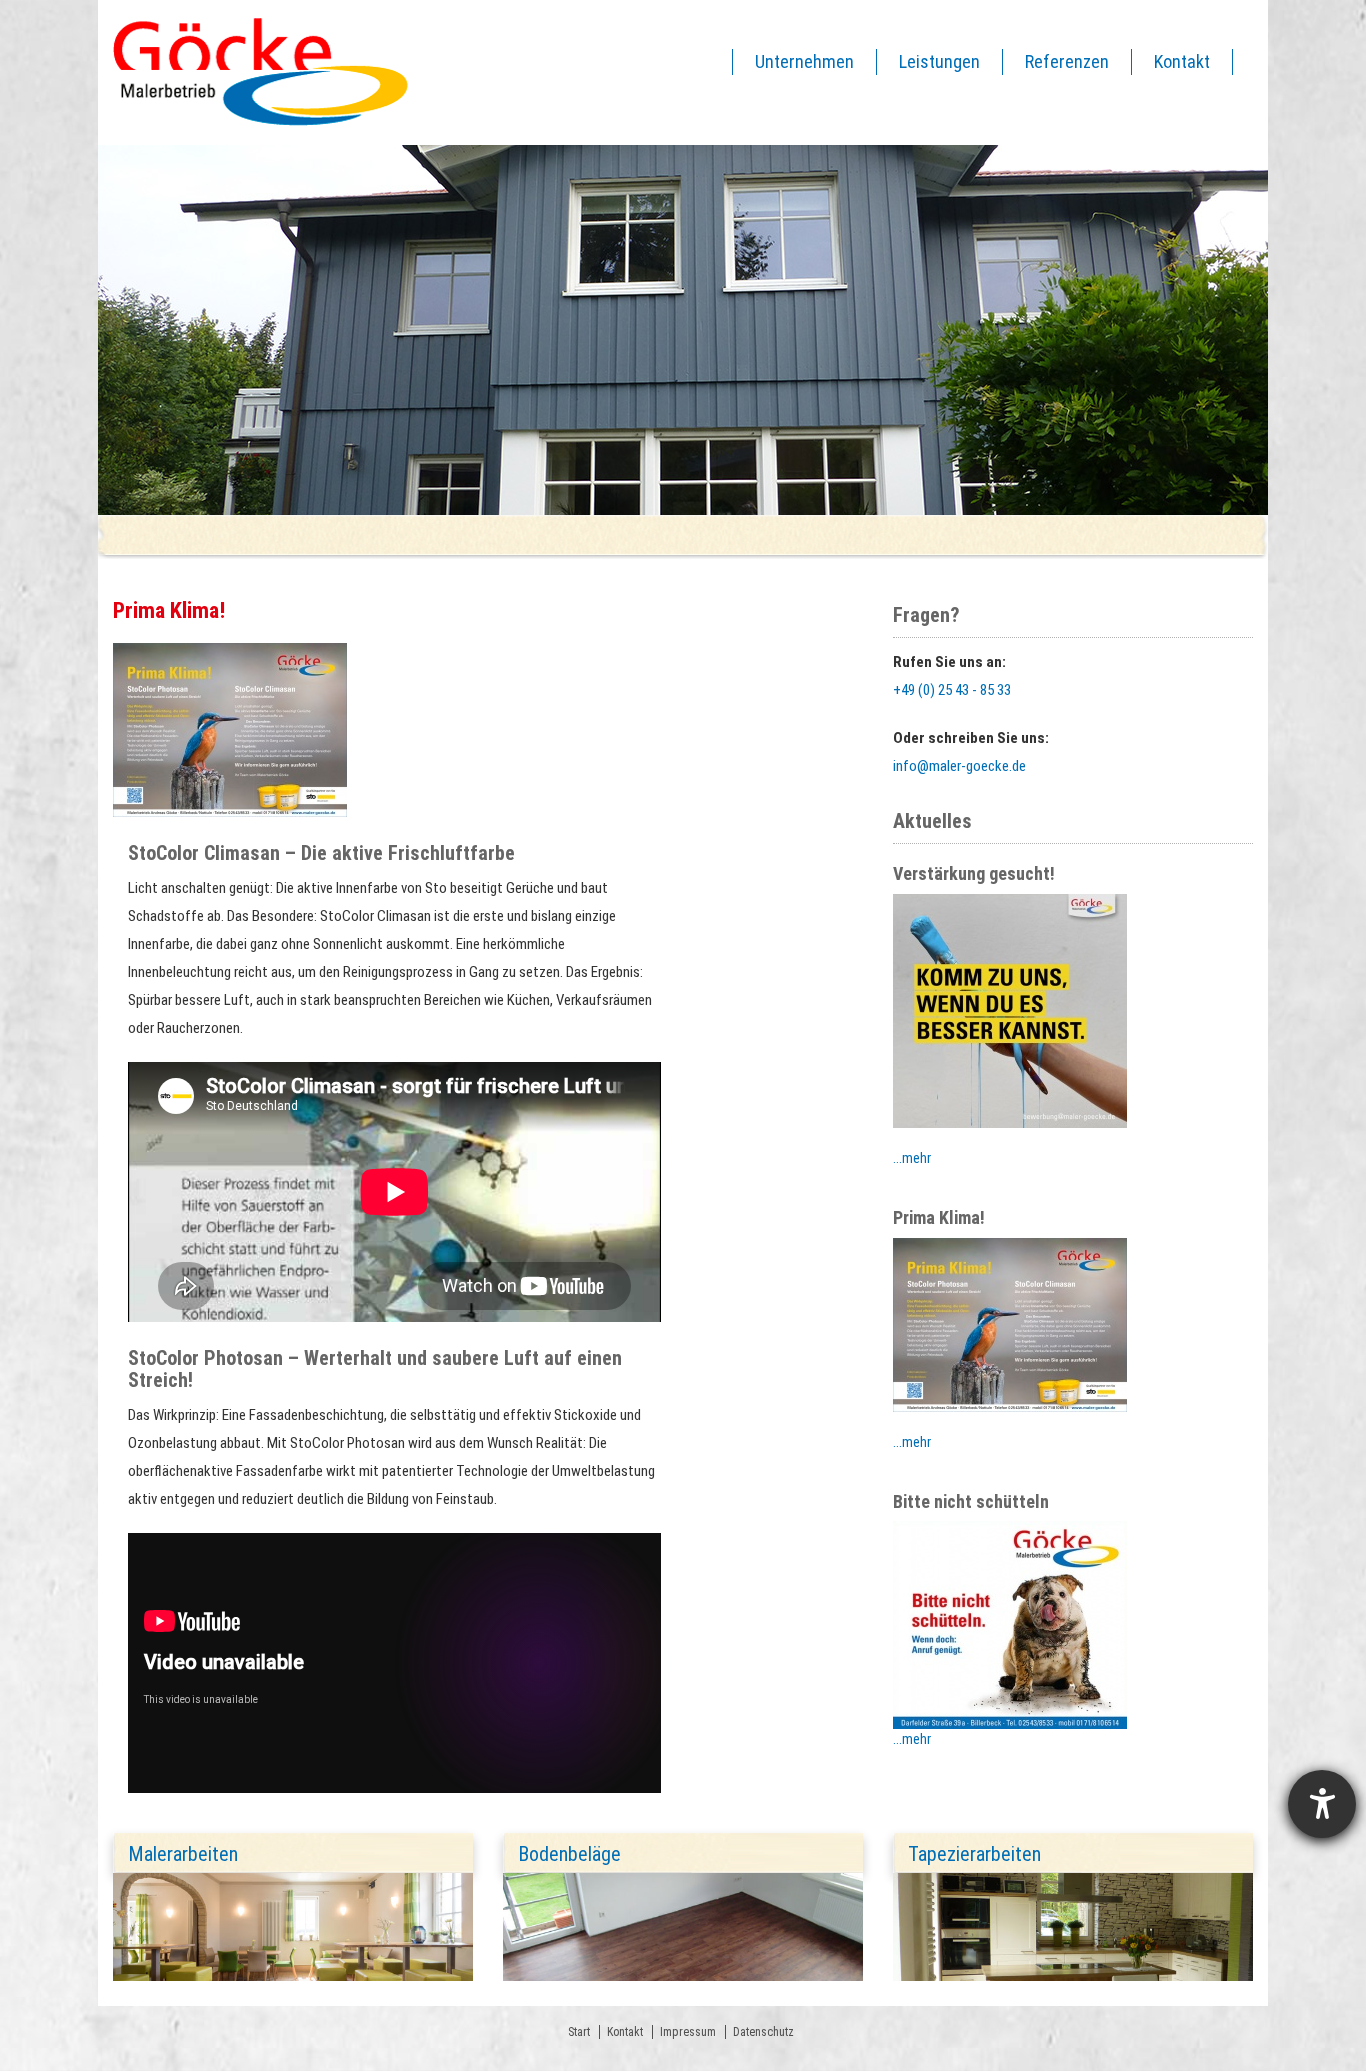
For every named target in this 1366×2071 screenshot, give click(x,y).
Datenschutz (763, 2032)
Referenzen (1067, 61)
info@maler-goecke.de (959, 766)
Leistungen (939, 61)
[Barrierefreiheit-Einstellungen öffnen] (1322, 1804)
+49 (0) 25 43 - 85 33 (952, 690)
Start (579, 2032)
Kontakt (1182, 61)
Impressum (688, 2032)
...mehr (912, 1158)
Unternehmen (804, 61)
